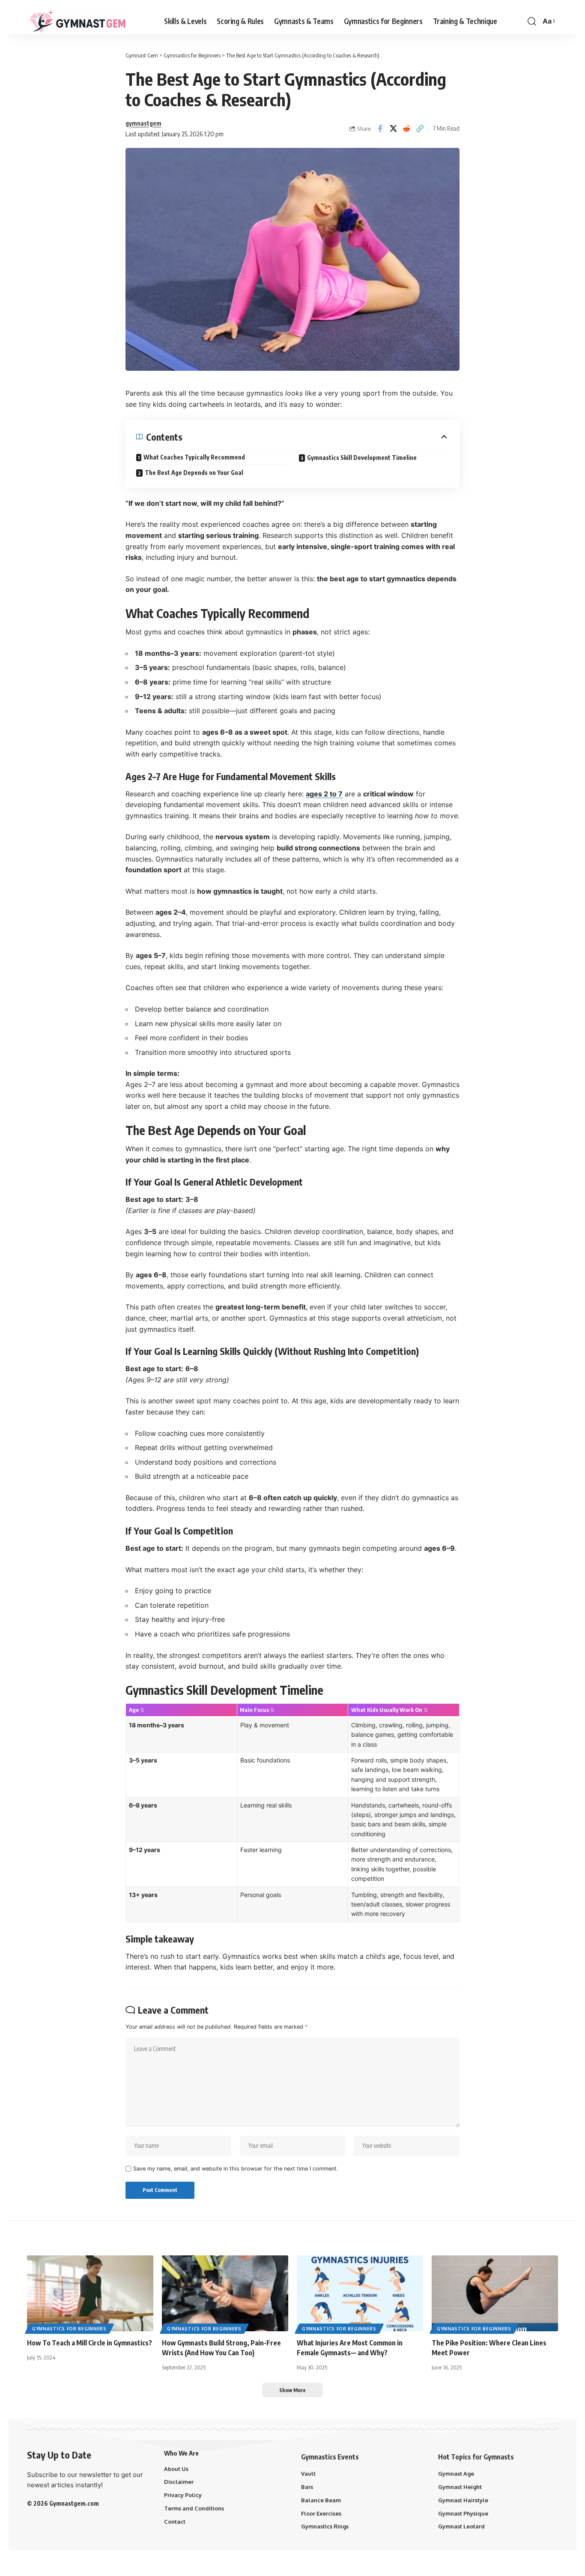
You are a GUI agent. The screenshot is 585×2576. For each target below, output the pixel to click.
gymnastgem (143, 123)
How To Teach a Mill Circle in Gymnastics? (90, 2343)
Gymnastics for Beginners (69, 2329)
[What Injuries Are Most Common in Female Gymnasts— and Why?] (360, 2293)
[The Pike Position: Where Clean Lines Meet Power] (495, 2293)
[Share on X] (393, 129)
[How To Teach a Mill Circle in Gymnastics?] (90, 2293)
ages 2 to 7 (324, 794)
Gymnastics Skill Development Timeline (362, 458)
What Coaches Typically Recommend (194, 457)
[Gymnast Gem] (77, 21)
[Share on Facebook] (380, 129)
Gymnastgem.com (74, 2503)
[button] (532, 21)
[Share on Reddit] (406, 129)
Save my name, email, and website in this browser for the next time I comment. (236, 2169)
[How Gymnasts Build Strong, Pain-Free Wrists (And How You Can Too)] (225, 2293)
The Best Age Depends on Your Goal (194, 473)
